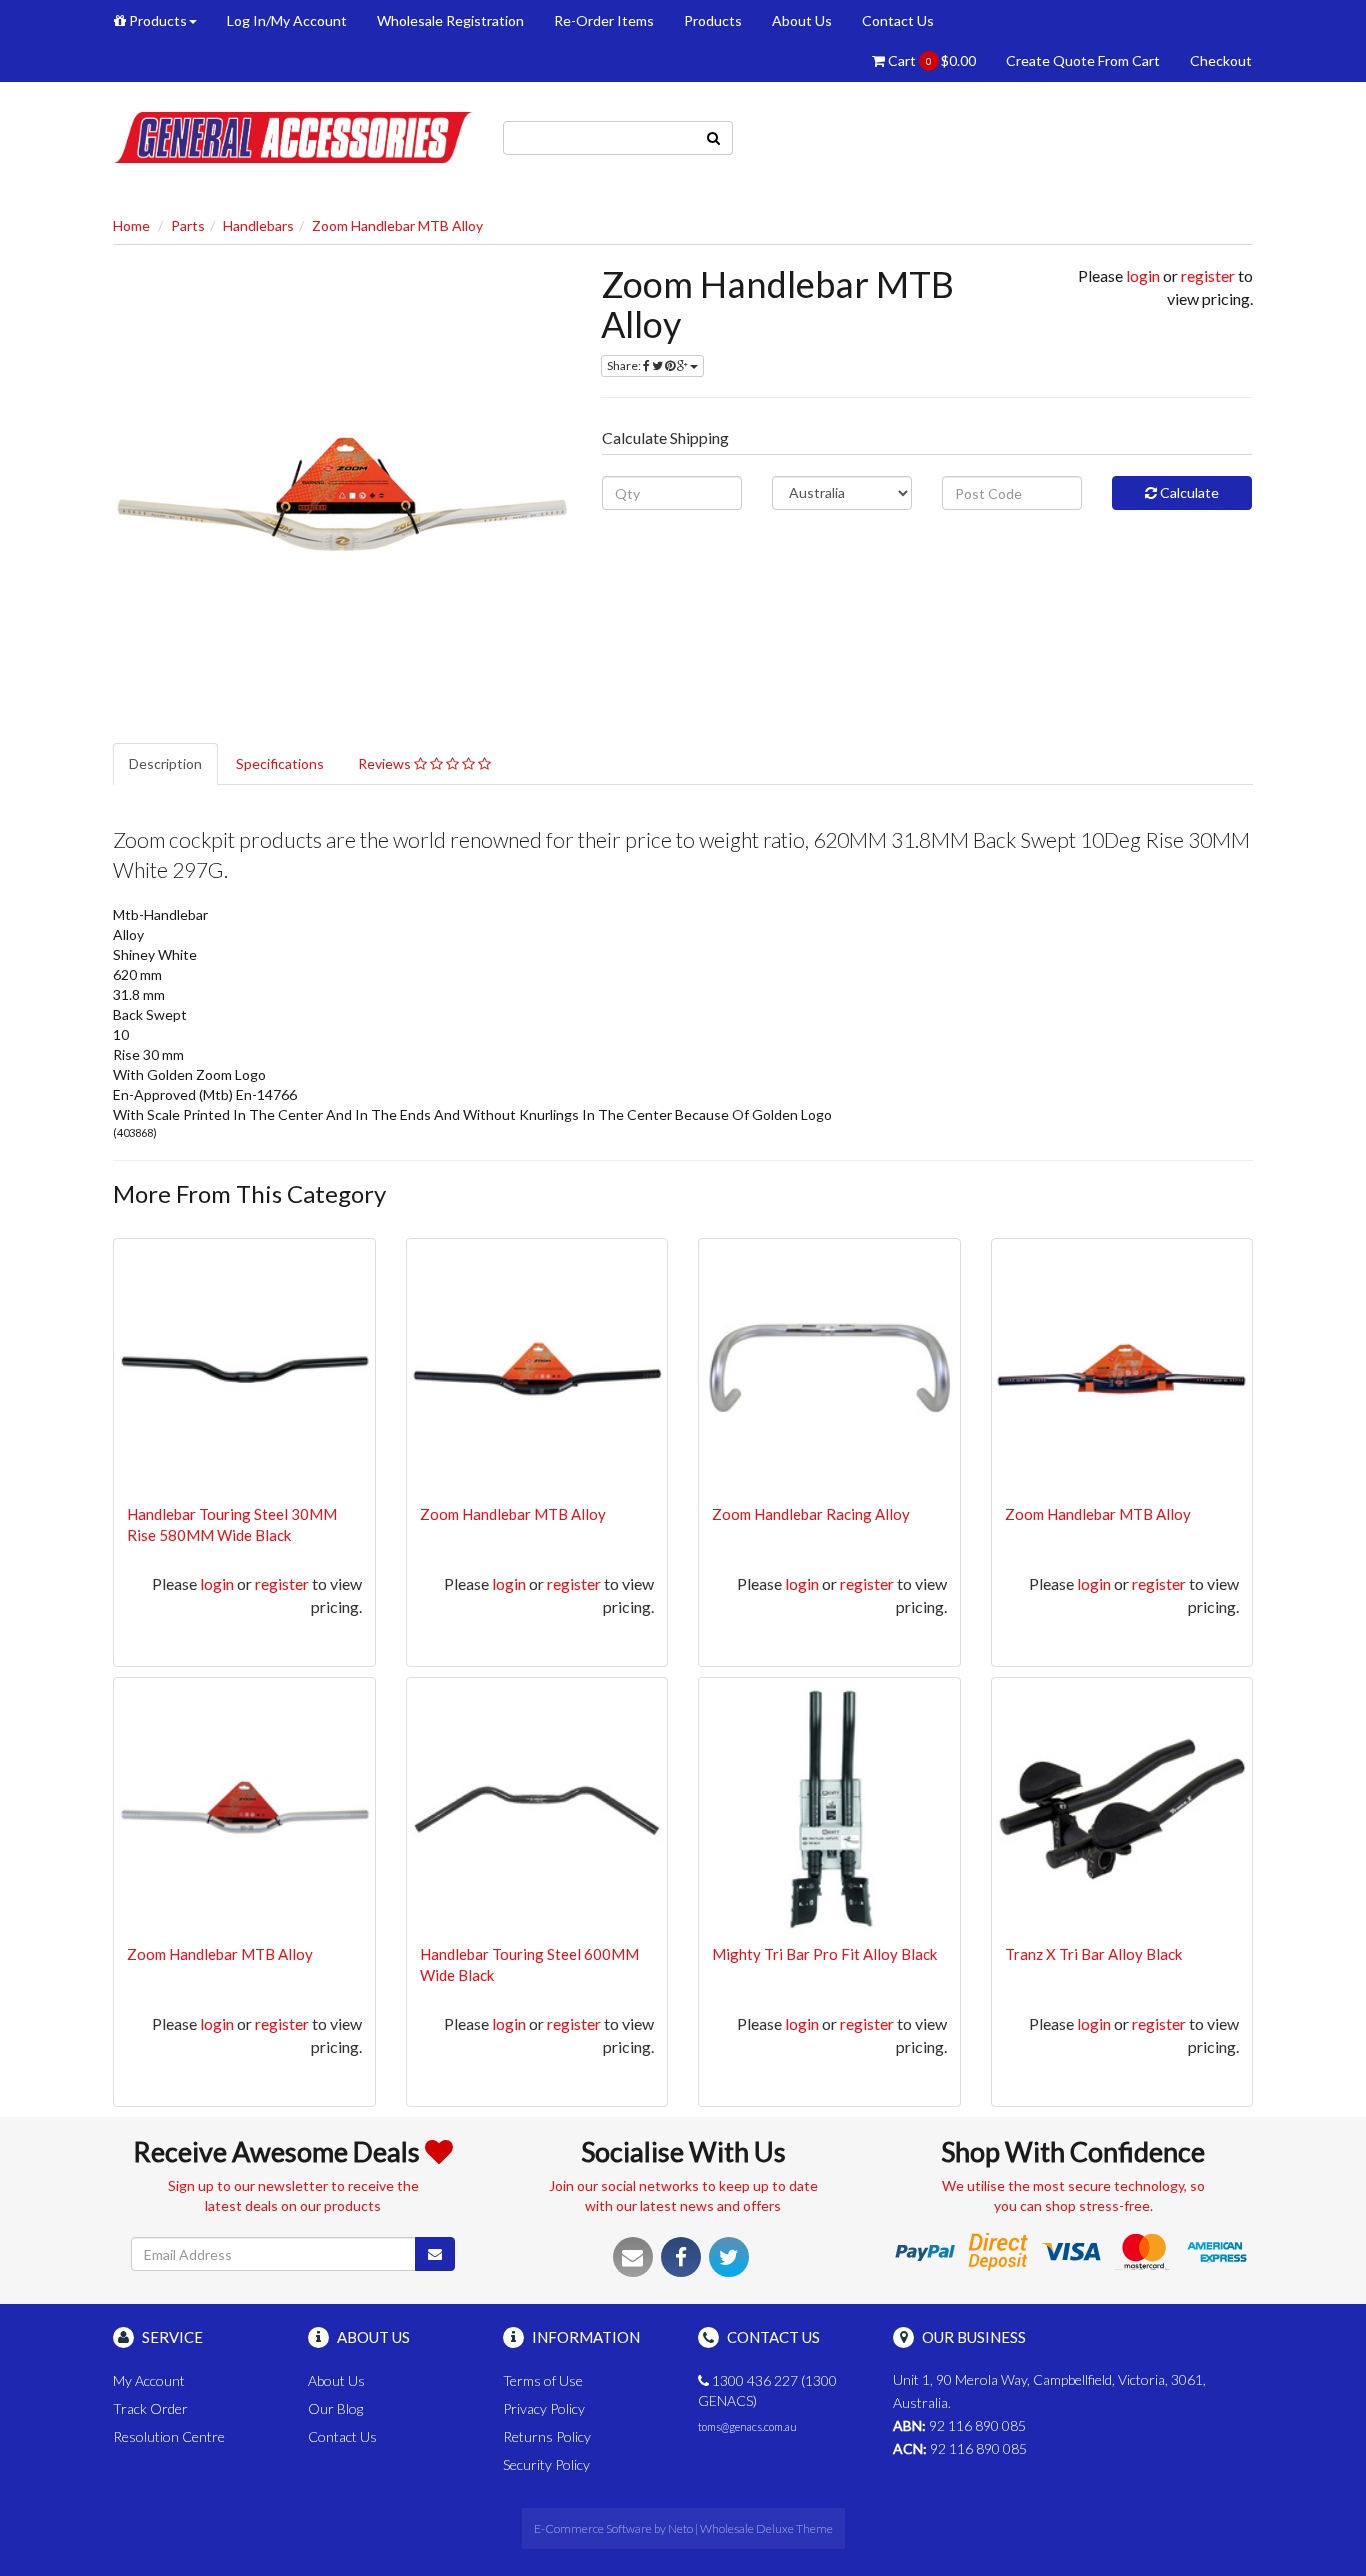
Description (165, 763)
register (1208, 275)
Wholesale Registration (450, 20)
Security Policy (546, 2464)
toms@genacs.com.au (747, 2426)
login (1143, 275)
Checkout (1221, 60)
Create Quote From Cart (1083, 60)
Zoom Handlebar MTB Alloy (397, 225)
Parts (188, 225)
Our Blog (335, 2408)
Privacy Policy (544, 2408)
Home (131, 225)
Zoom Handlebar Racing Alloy (811, 1514)
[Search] (714, 138)
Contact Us (898, 20)
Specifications (280, 763)
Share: (625, 365)
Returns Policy (547, 2436)
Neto (680, 2528)
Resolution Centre (169, 2436)
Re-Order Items (604, 20)
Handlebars (258, 225)
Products (156, 20)
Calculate (1188, 492)
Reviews (386, 763)
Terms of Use (543, 2380)
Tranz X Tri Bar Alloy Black (1093, 1954)
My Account (149, 2380)
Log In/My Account (287, 20)
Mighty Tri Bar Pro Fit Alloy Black (824, 1954)
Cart (930, 60)
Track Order (150, 2408)
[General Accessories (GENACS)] (293, 135)
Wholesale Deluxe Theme (766, 2528)
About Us (802, 20)
